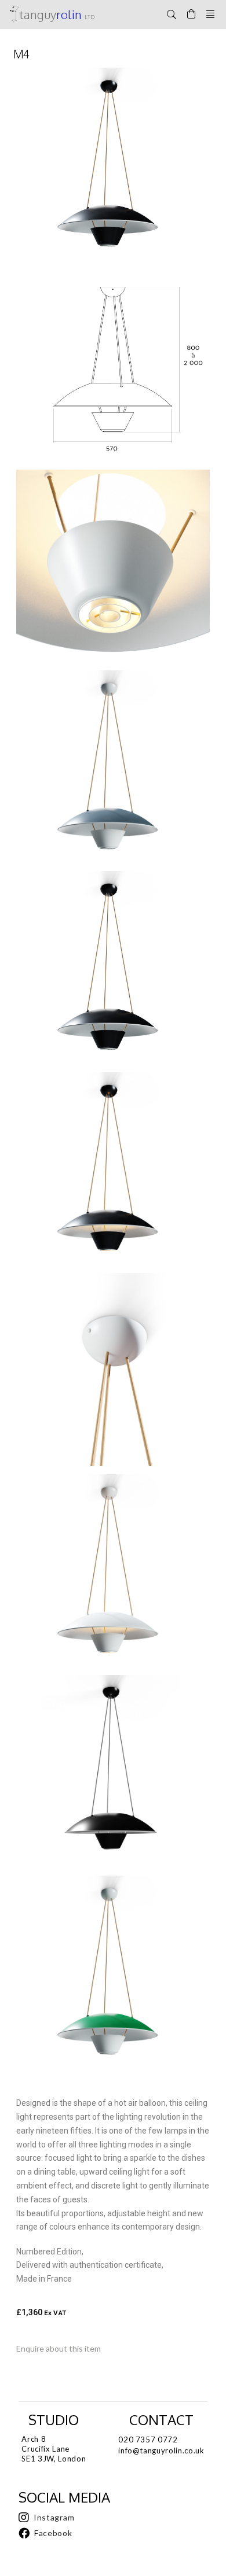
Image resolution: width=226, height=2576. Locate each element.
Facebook (53, 2533)
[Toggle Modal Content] (172, 14)
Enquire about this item (59, 2348)
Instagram (54, 2517)
